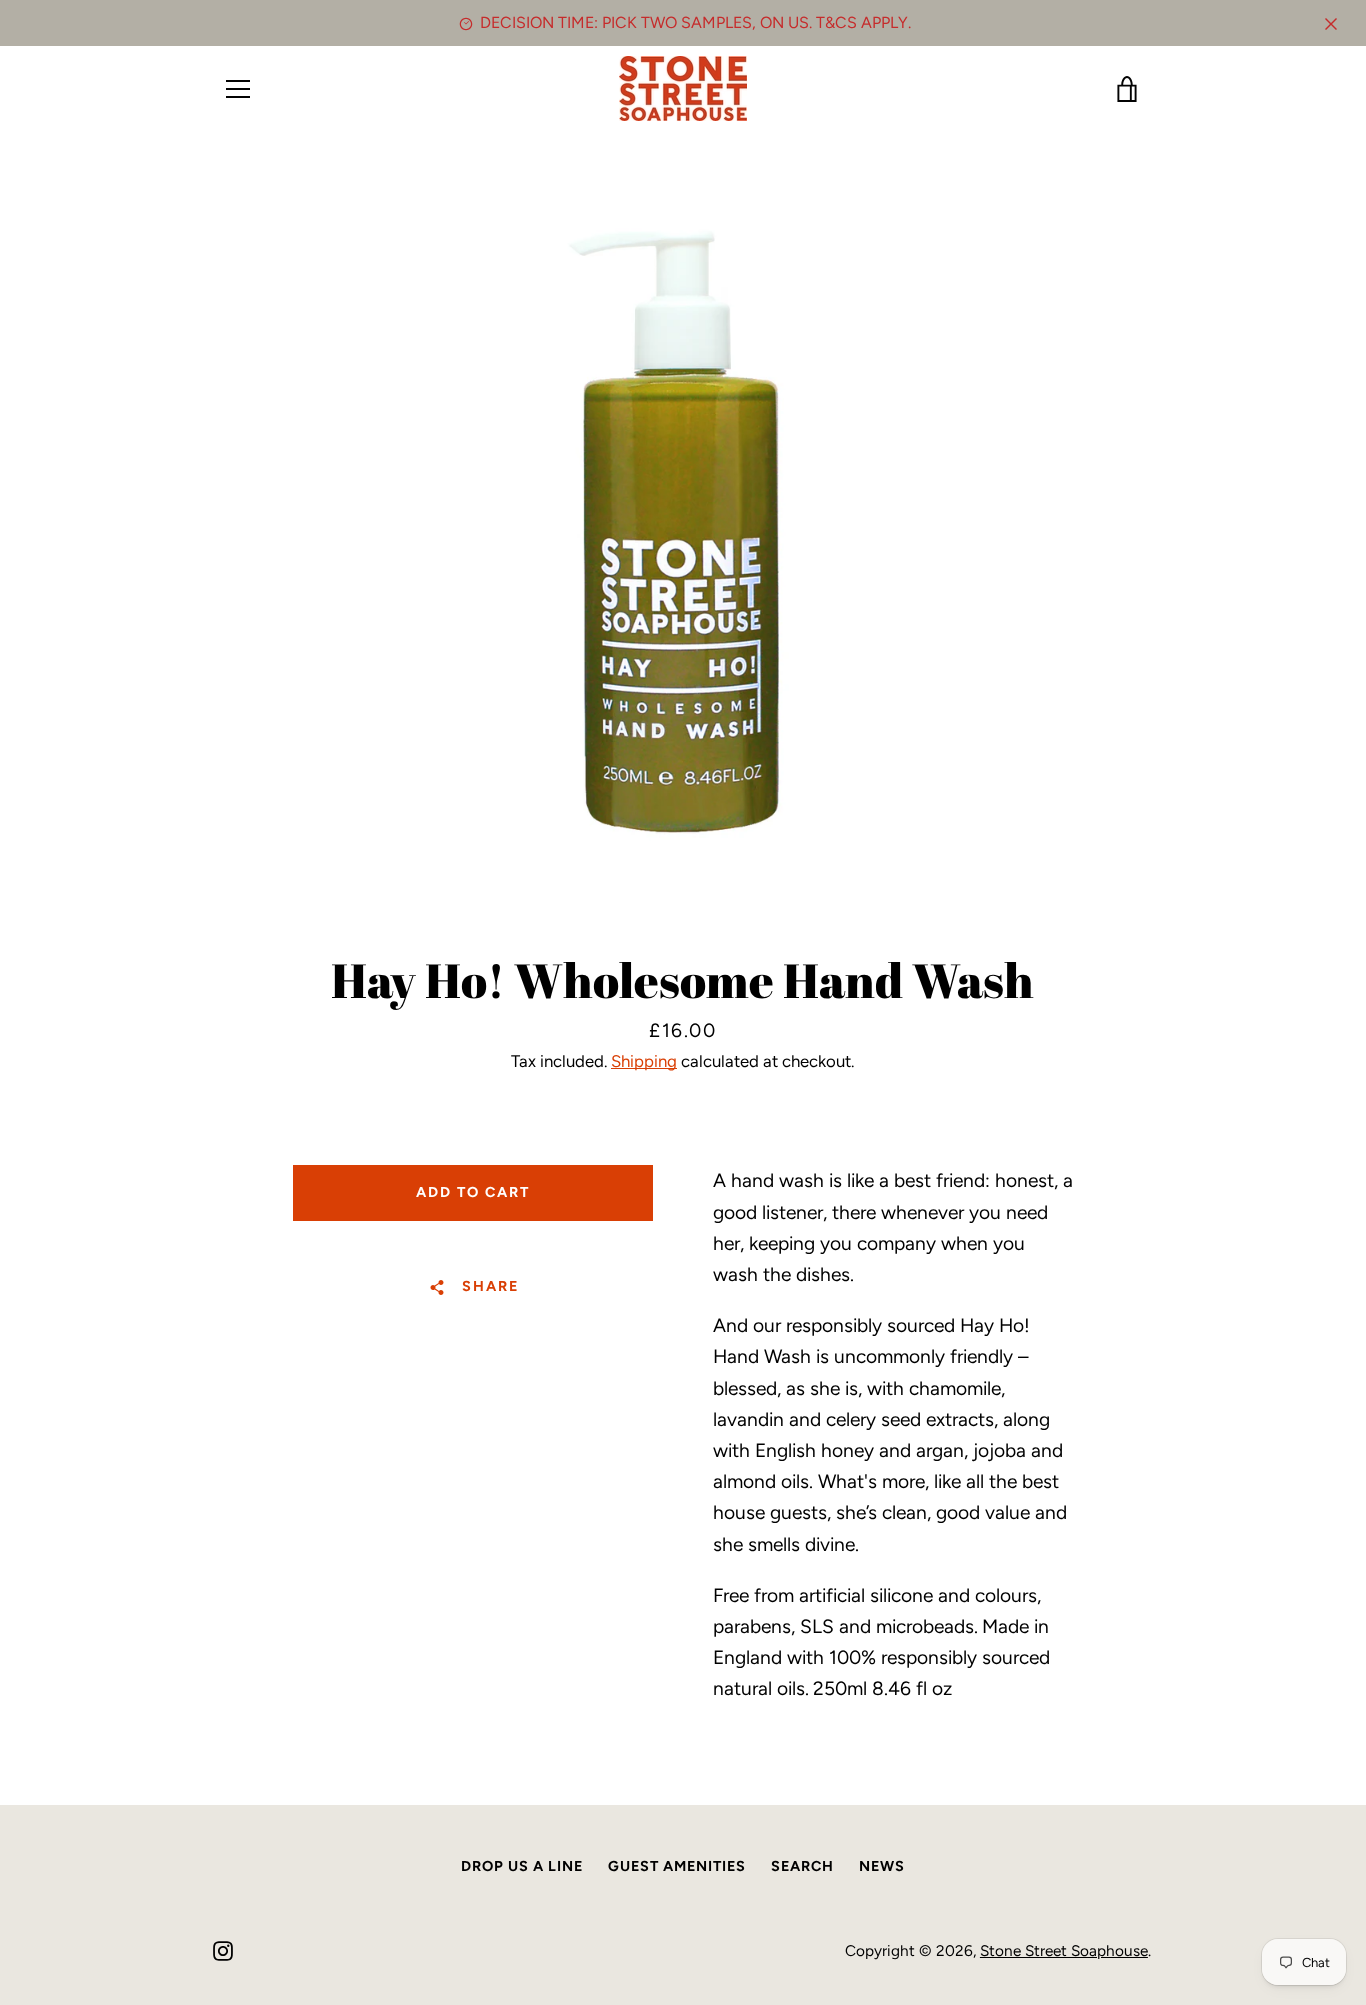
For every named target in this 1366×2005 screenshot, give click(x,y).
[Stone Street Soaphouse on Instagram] (223, 1949)
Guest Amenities (677, 1866)
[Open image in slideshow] (683, 536)
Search (802, 1866)
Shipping (644, 1061)
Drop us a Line (522, 1866)
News (882, 1866)
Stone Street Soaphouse (1064, 1950)
